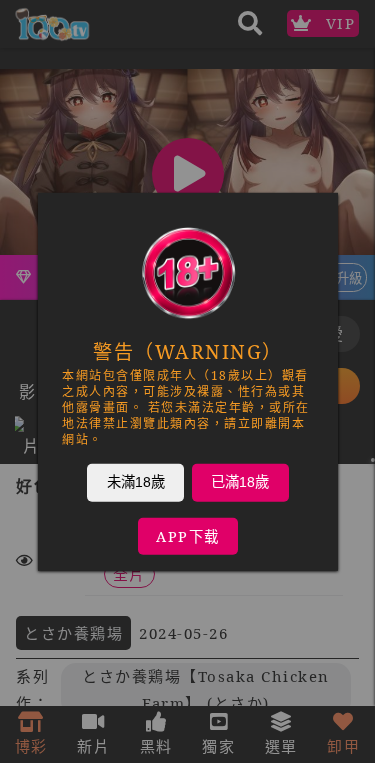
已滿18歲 (240, 481)
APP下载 (188, 535)
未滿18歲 (135, 481)
